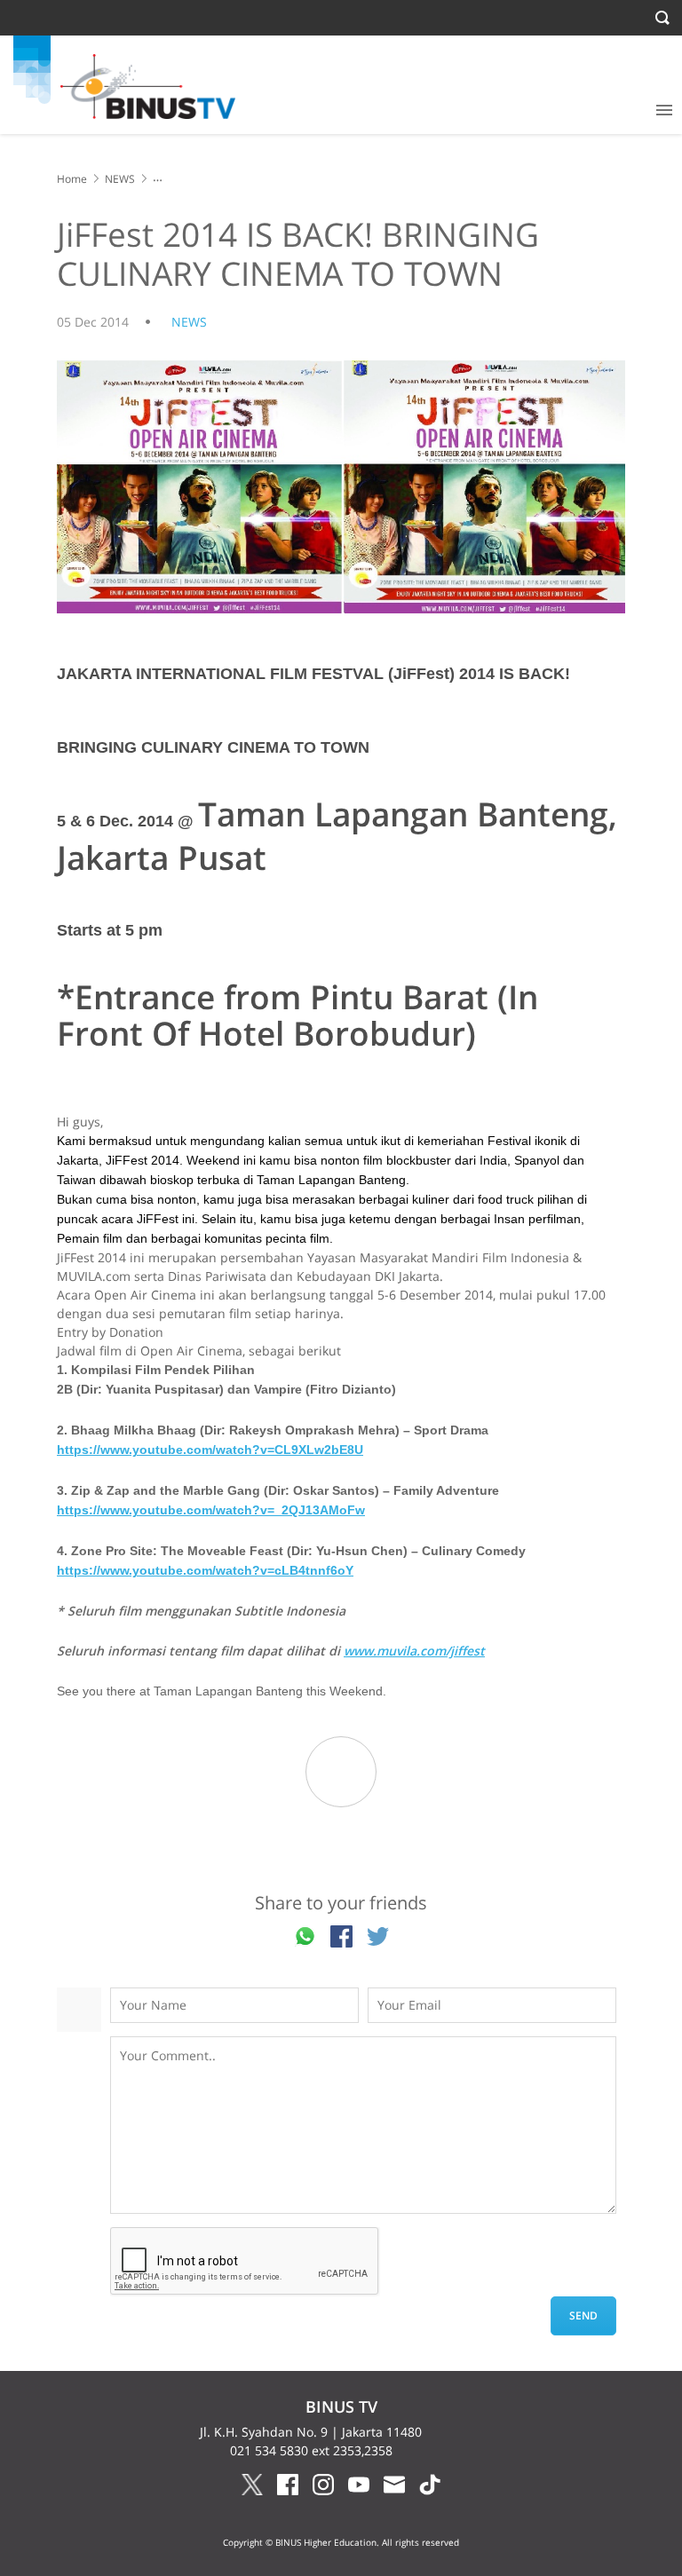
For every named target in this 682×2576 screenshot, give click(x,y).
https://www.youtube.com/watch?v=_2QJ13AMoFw (211, 1510)
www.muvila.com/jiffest (414, 1651)
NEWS (120, 179)
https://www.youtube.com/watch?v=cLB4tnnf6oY (205, 1570)
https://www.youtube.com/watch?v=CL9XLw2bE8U (210, 1450)
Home (72, 179)
